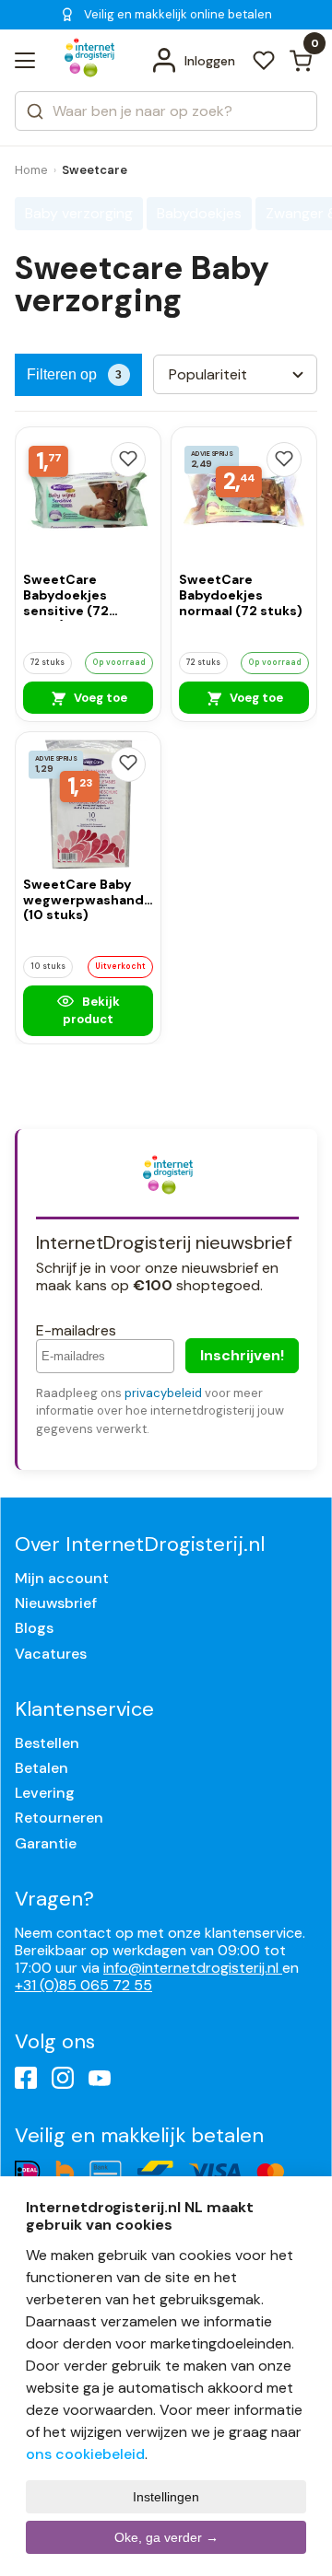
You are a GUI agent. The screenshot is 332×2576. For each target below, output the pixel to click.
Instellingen (166, 2497)
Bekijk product (91, 1010)
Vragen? (54, 1899)
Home (31, 170)
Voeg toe (99, 698)
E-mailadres (76, 1330)
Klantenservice (84, 1709)
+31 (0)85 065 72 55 (83, 1985)
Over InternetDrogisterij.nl (140, 1544)
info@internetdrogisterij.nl (193, 1968)
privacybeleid (163, 1393)
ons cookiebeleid (85, 2454)
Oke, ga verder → (166, 2537)
